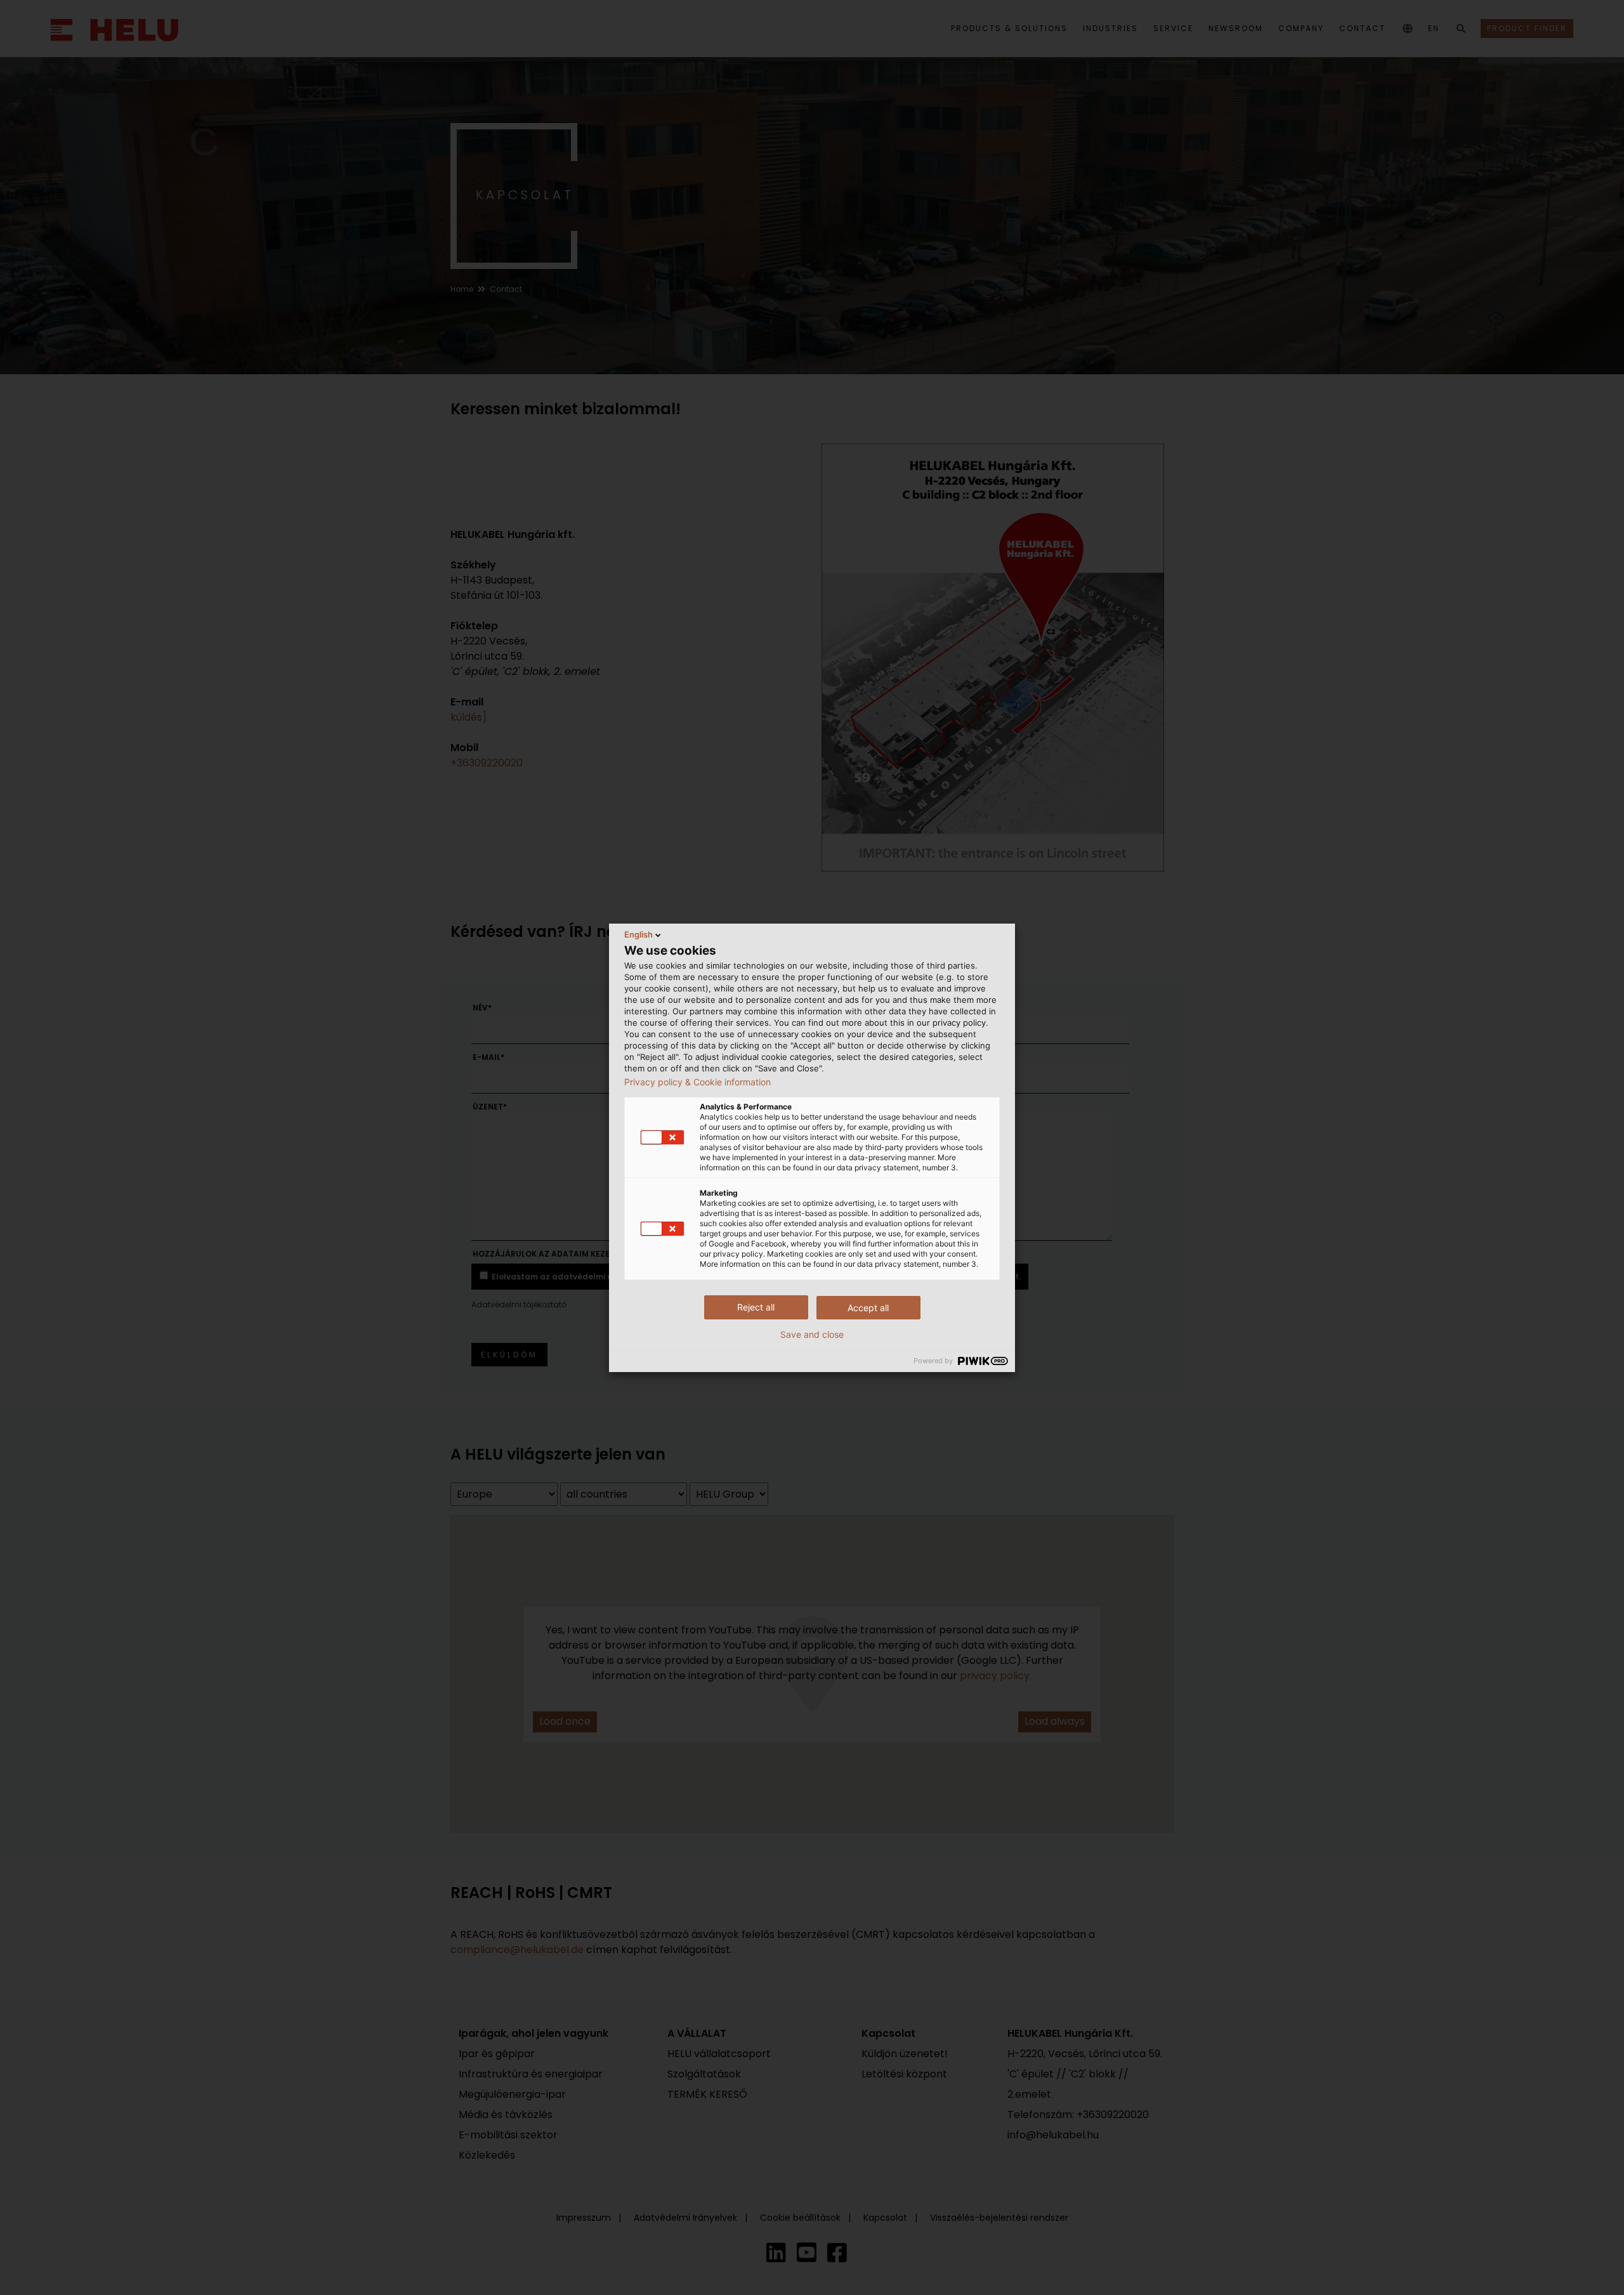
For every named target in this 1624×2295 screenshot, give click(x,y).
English (638, 934)
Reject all (756, 1307)
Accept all (868, 1308)
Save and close (812, 1335)
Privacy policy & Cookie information (697, 1082)
